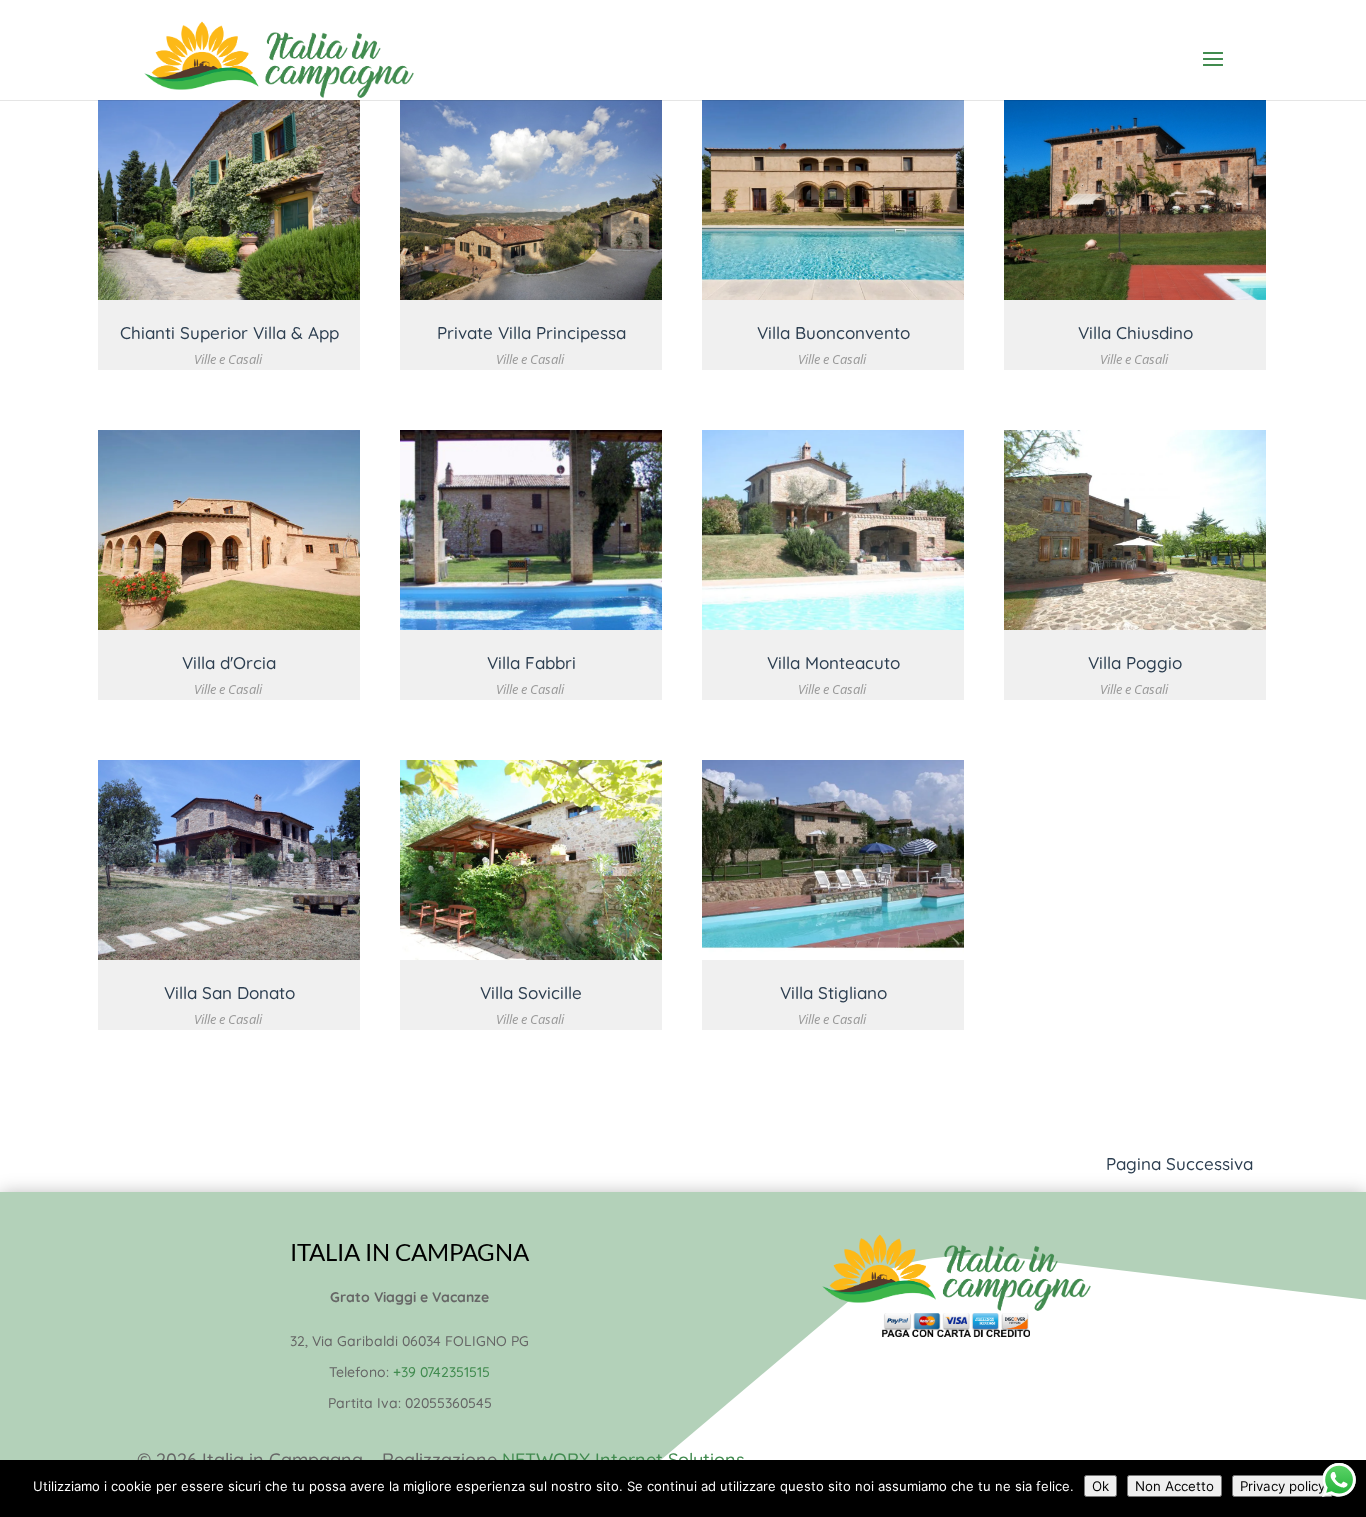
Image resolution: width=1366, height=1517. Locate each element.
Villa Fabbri (531, 662)
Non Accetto (1174, 1486)
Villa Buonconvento (833, 332)
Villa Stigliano (833, 992)
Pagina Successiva (1179, 1163)
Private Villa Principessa (531, 332)
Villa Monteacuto (833, 662)
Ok (1100, 1486)
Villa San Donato (229, 992)
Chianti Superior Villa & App (229, 332)
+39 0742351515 (441, 1372)
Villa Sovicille (531, 992)
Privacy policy (1282, 1486)
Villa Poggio (1135, 662)
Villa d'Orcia (229, 662)
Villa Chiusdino (1135, 332)
